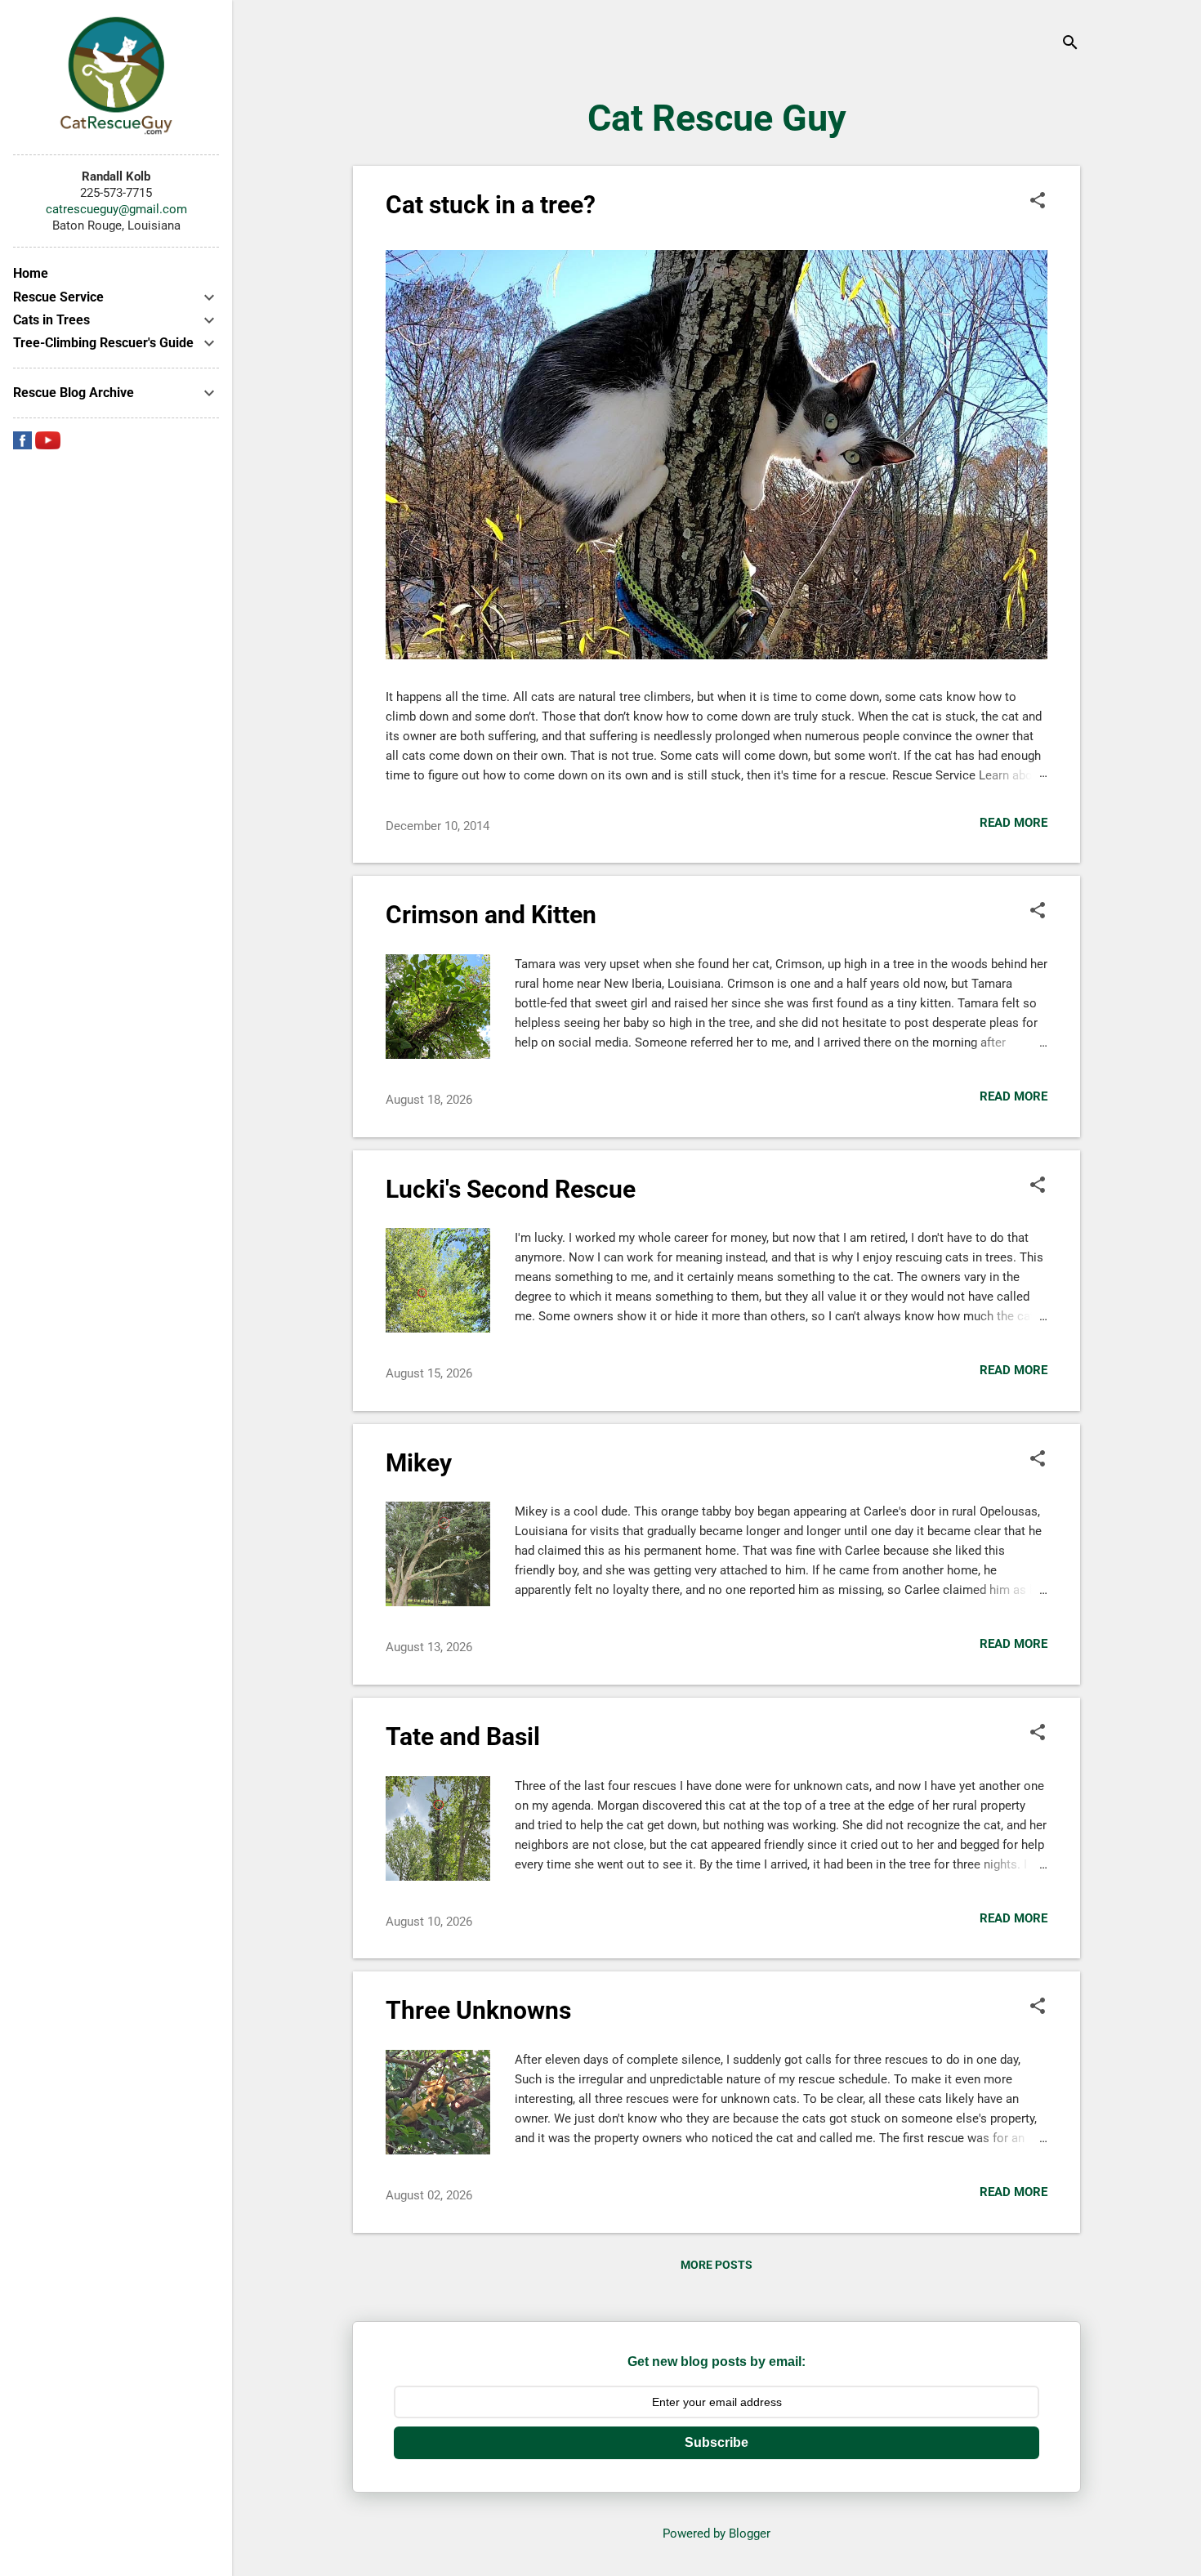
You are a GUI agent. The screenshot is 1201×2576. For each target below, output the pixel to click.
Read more (1013, 823)
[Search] (1070, 45)
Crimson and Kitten (491, 915)
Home (31, 273)
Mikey (419, 1463)
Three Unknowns (478, 2010)
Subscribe (717, 2442)
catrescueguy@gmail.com (116, 209)
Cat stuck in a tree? (491, 205)
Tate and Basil (463, 1737)
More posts (717, 2265)
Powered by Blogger (717, 2534)
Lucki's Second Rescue (511, 1189)
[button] (1038, 202)
